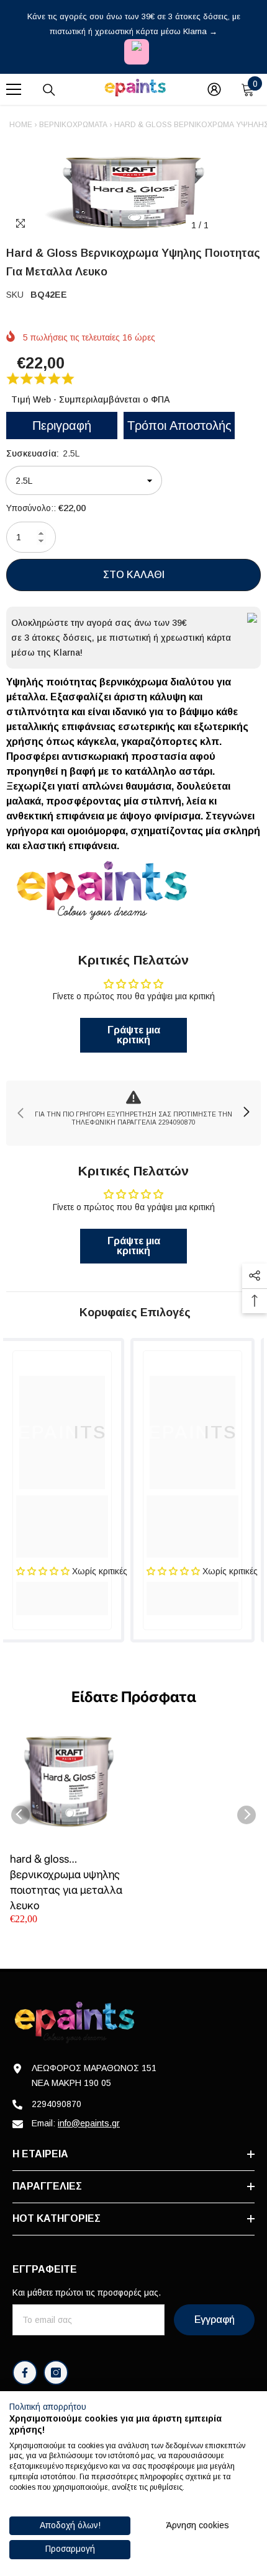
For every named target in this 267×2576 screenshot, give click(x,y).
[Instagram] (56, 2373)
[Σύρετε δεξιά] (246, 1113)
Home (21, 125)
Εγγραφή (215, 2320)
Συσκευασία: (43, 453)
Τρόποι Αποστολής (179, 426)
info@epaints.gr (89, 2123)
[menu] (14, 89)
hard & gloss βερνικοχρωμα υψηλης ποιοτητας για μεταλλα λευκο (66, 1882)
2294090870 (57, 2104)
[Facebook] (25, 2373)
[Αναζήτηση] (49, 90)
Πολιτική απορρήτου (48, 2407)
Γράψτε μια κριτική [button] (134, 1035)
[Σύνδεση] (214, 89)
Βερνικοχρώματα (73, 125)
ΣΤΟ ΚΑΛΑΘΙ (134, 575)
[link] (133, 1113)
